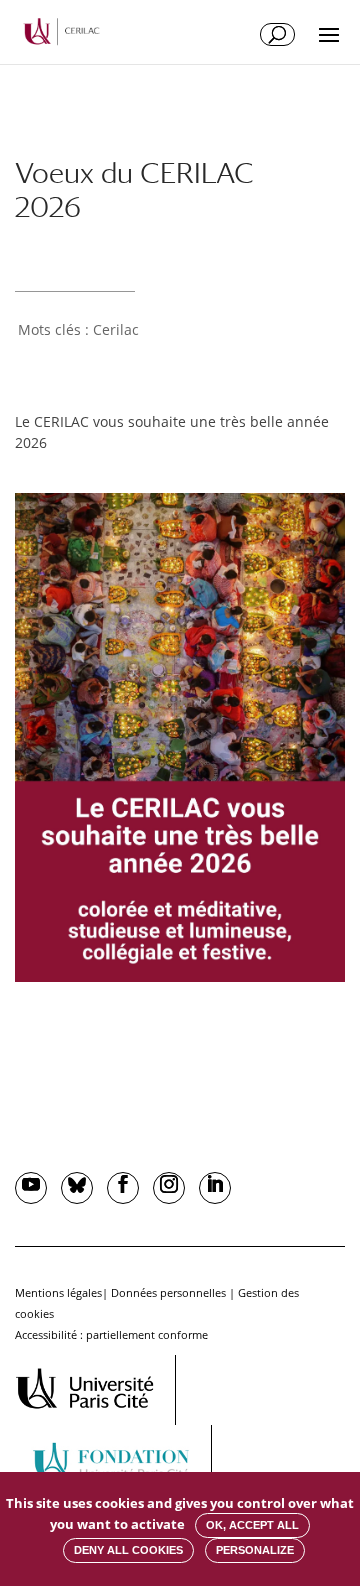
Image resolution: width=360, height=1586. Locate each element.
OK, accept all (252, 1525)
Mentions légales (58, 1292)
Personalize (255, 1550)
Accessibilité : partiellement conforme (111, 1334)
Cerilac (116, 329)
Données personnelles (168, 1292)
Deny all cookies (128, 1550)
